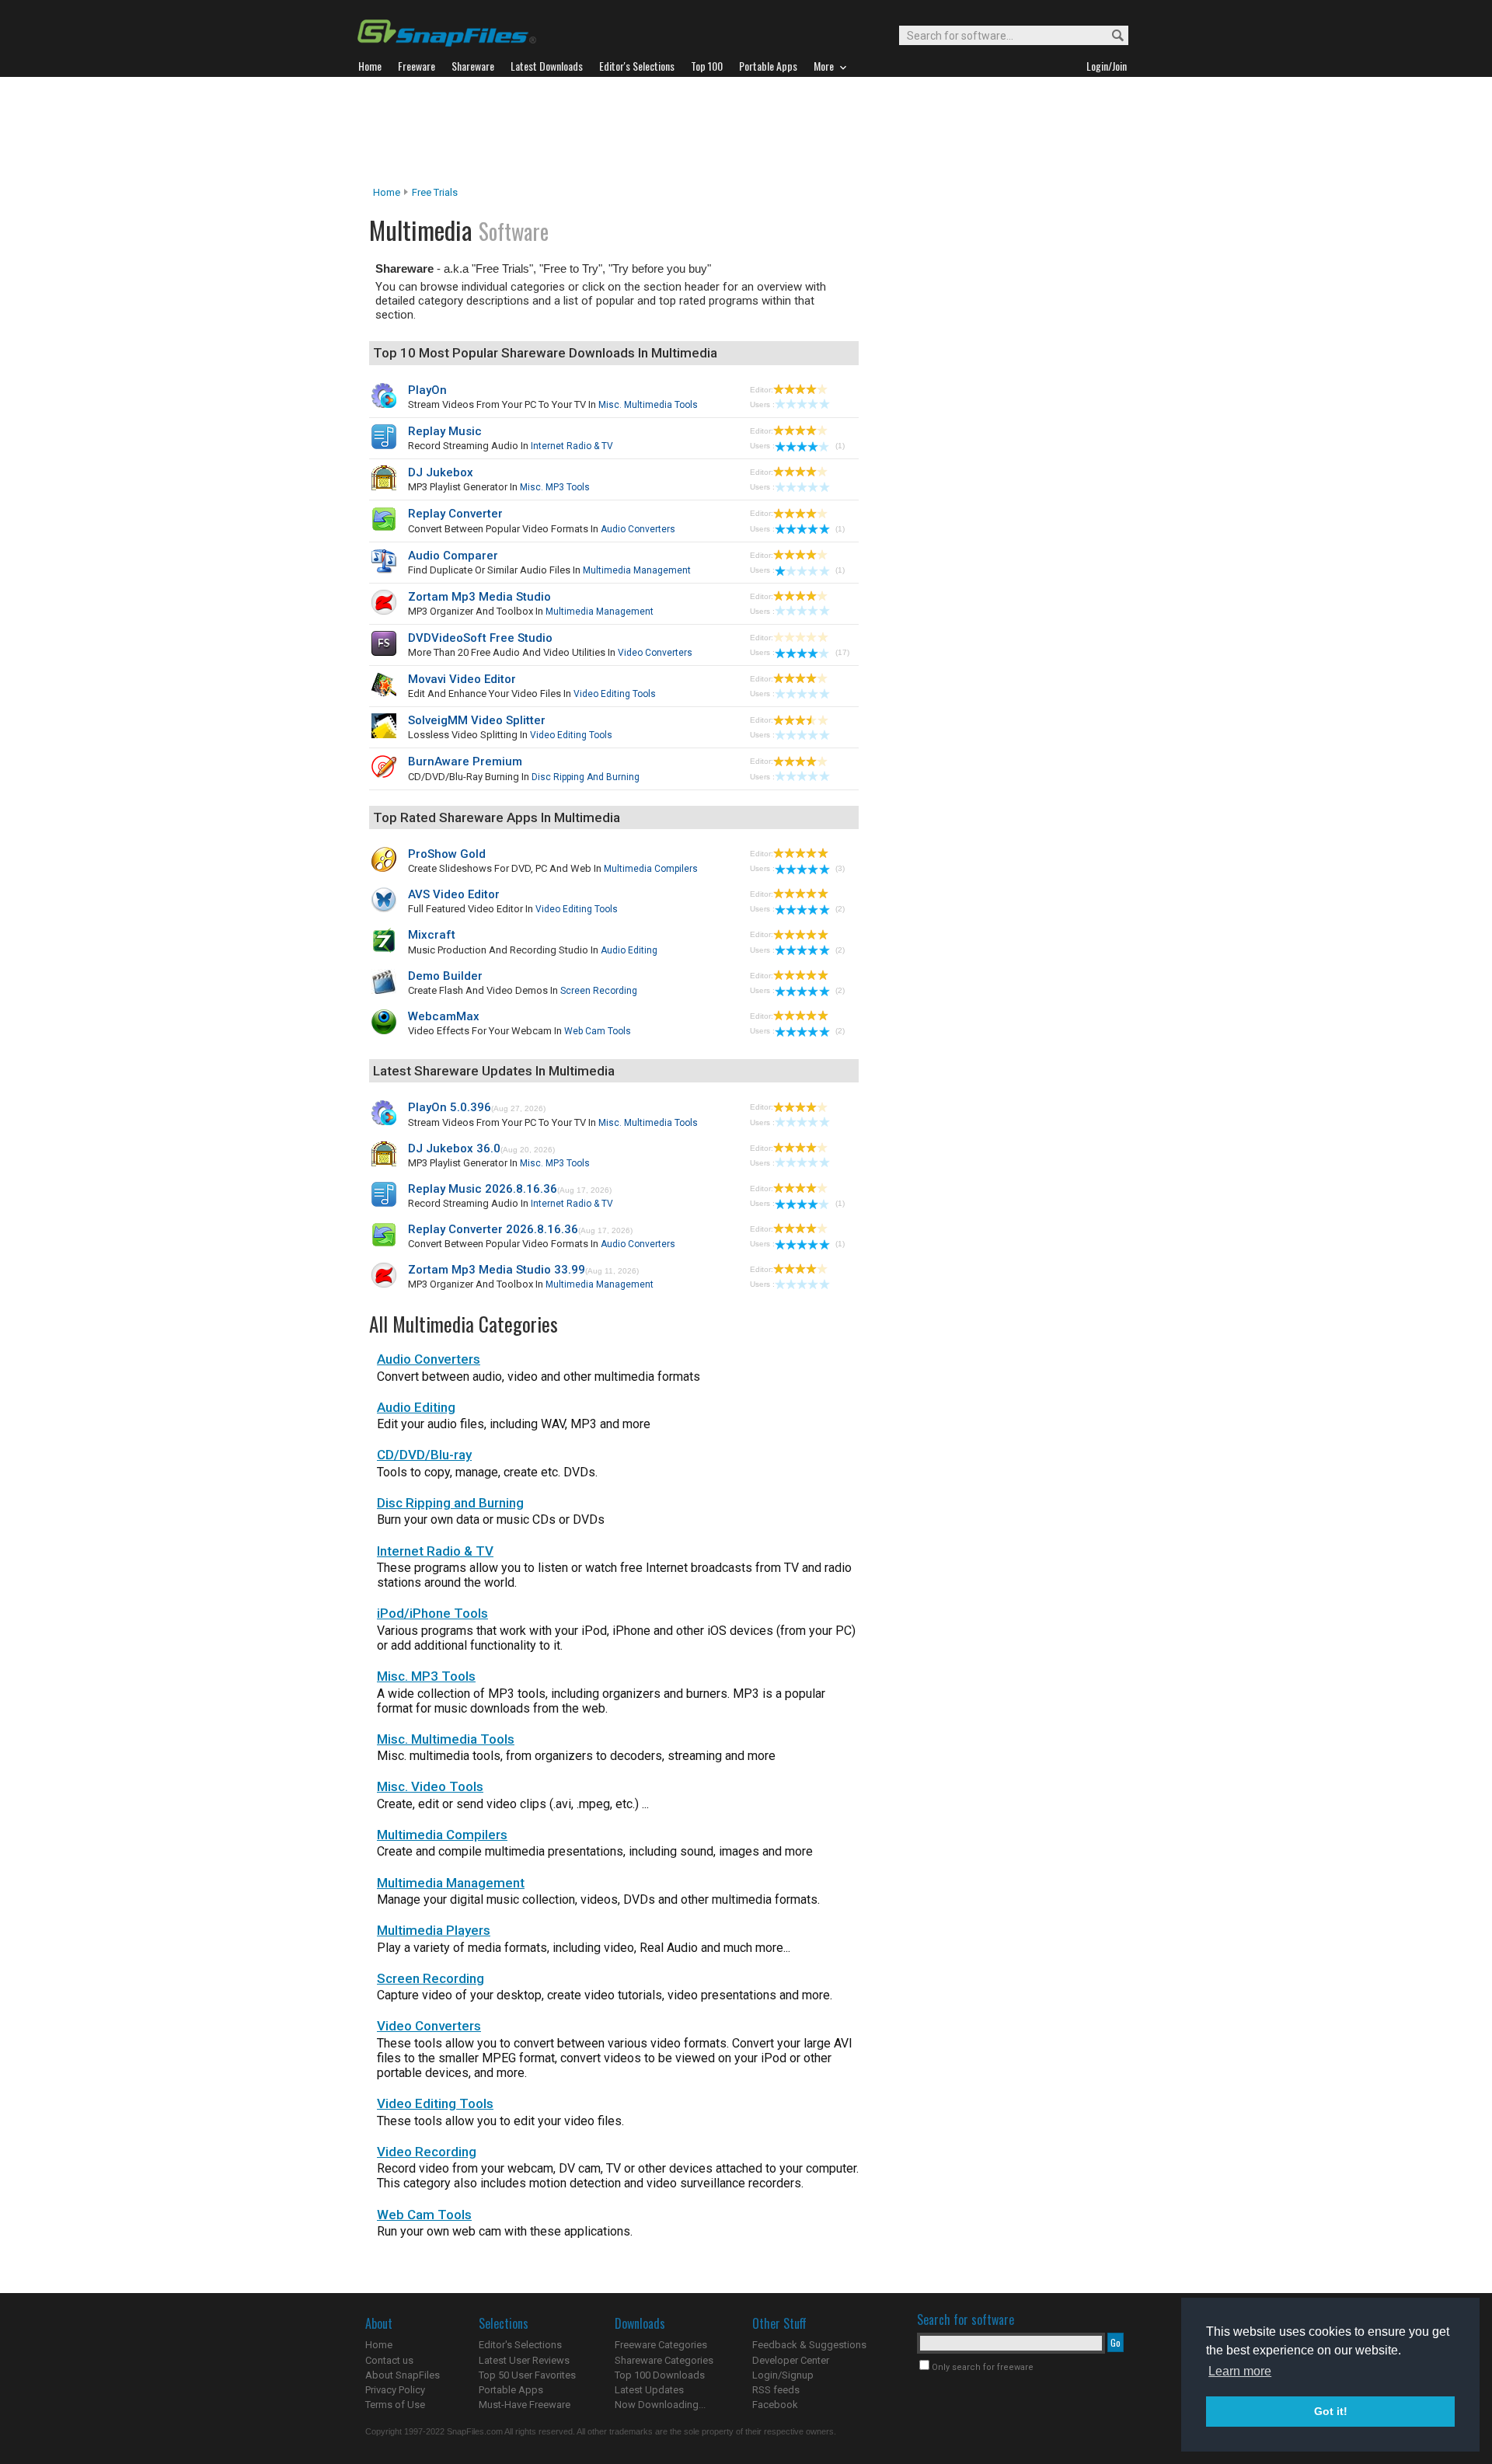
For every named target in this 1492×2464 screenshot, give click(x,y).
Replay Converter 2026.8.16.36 (493, 1229)
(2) (840, 909)
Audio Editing (629, 950)
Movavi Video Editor (462, 679)
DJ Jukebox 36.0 (454, 1148)
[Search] (1111, 36)
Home (387, 192)
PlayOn (427, 390)
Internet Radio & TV (572, 446)
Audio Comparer (453, 556)
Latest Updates (649, 2390)
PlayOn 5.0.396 (450, 1107)
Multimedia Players (434, 1930)
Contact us (389, 2360)
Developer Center (791, 2360)
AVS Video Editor (454, 894)
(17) (842, 652)
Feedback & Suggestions (809, 2345)
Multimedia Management (637, 570)
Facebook (775, 2405)
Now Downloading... (660, 2405)
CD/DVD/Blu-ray (424, 1455)
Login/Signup (783, 2375)
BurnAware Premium (465, 762)
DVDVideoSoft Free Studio (480, 638)
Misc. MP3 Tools (555, 487)
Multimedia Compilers (651, 869)
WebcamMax (444, 1016)
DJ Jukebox (441, 472)
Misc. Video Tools (430, 1786)
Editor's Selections (520, 2345)
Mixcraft (432, 935)
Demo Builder (445, 976)
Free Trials (435, 192)
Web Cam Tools (598, 1031)
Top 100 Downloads (660, 2375)
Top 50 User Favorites (527, 2375)
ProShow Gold (447, 854)
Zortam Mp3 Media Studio (479, 597)
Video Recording (427, 2152)
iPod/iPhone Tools (432, 1613)
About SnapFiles (403, 2375)
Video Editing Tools (615, 694)
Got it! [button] (1331, 2411)
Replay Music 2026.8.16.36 (483, 1189)
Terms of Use (395, 2405)
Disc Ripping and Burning (586, 777)
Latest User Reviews (524, 2360)
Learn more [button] (1240, 2371)
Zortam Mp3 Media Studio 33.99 (497, 1270)
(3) (840, 868)
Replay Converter (455, 514)
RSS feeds (776, 2390)
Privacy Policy (395, 2390)
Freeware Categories (661, 2345)
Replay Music (445, 431)
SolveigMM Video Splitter (477, 720)
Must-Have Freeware (525, 2405)
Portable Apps (511, 2390)
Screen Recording (599, 991)
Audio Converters (638, 529)
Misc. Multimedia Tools (648, 405)
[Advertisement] (746, 131)
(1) (840, 446)
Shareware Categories (664, 2360)
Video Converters (655, 653)
